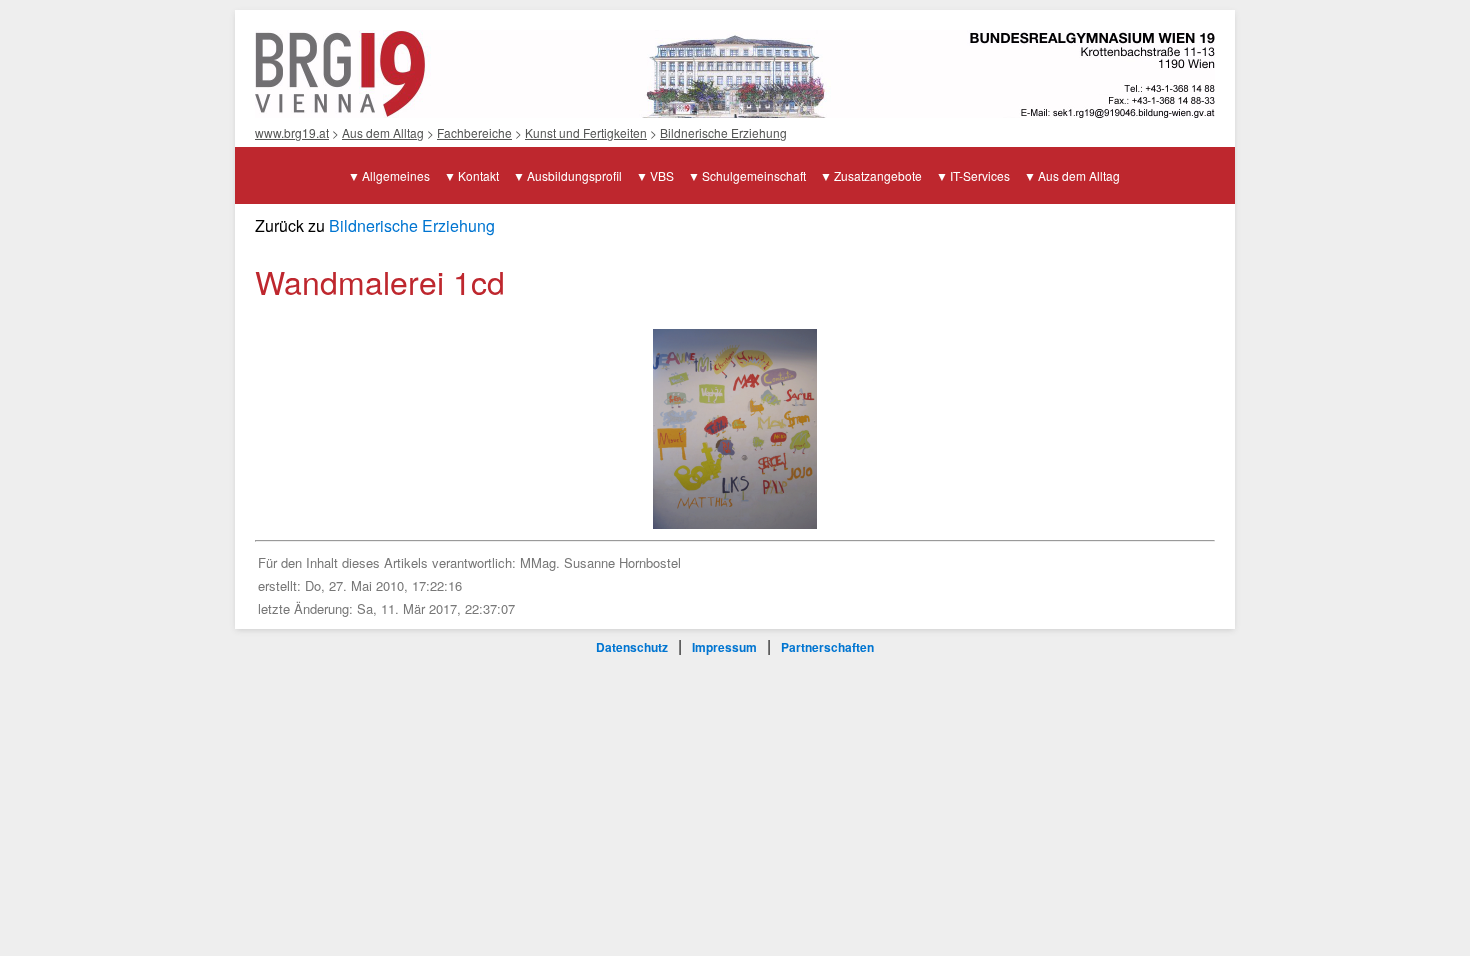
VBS (662, 175)
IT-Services (980, 175)
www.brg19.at (292, 132)
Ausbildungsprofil (574, 175)
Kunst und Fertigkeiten (586, 132)
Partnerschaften (827, 647)
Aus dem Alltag (383, 132)
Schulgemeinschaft (754, 175)
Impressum (724, 647)
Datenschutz (632, 647)
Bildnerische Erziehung (723, 132)
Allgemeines (396, 175)
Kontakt (478, 175)
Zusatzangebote (878, 175)
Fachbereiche (474, 132)
